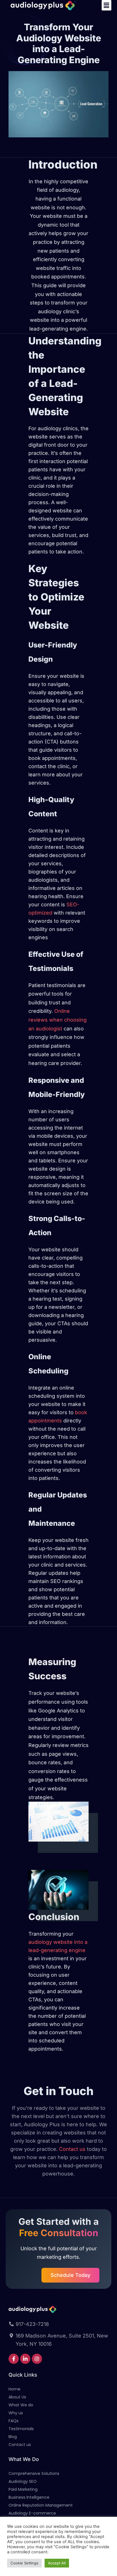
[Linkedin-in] (25, 2359)
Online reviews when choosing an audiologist (58, 1020)
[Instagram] (37, 2359)
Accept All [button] (57, 2563)
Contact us (72, 2149)
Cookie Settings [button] (24, 2563)
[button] (106, 5)
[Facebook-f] (14, 2359)
